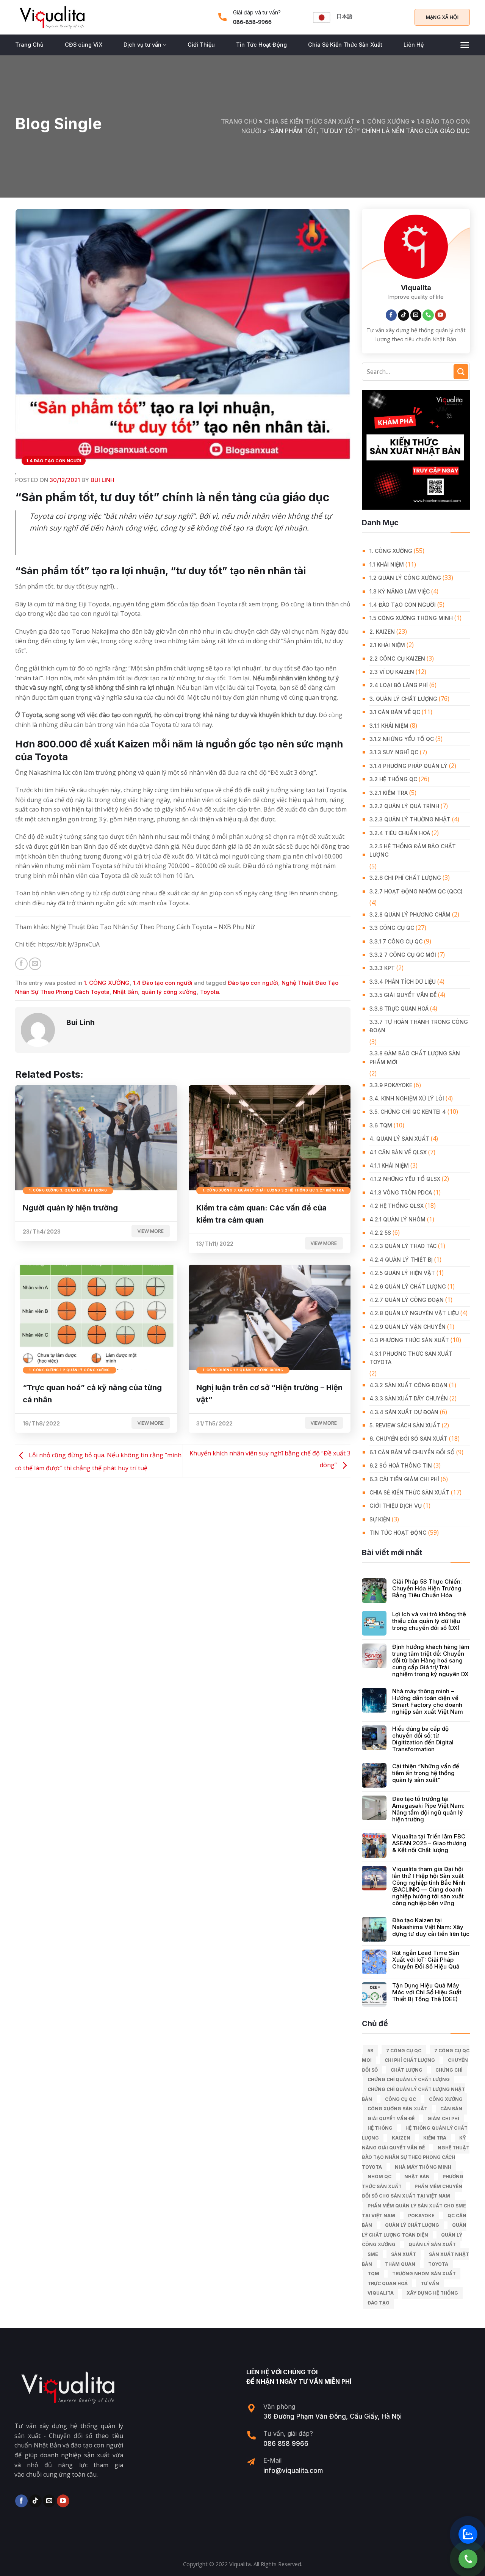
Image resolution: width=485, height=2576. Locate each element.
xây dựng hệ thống (432, 2293)
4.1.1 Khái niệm (389, 1166)
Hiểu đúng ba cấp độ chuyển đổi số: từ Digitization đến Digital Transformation (423, 1739)
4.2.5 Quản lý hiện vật (402, 1273)
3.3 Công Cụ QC (392, 928)
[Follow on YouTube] (441, 315)
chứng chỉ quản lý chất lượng (409, 2079)
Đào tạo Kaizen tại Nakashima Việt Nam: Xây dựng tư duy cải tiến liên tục (431, 1927)
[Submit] (461, 371)
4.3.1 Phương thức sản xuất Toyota (411, 1358)
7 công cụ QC (404, 2051)
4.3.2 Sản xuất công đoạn (408, 1385)
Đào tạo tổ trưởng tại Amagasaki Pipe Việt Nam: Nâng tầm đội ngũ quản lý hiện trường (428, 1809)
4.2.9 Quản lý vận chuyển (408, 1327)
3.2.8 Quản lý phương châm (410, 914)
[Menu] (465, 45)
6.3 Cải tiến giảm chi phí (404, 1479)
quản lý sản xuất (432, 2244)
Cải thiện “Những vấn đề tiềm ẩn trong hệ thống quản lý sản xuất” (426, 1773)
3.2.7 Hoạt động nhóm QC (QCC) (416, 891)
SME (373, 2254)
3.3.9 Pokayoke (391, 1085)
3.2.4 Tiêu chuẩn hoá (400, 833)
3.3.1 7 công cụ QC (396, 941)
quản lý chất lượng (412, 2225)
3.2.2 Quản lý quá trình (404, 806)
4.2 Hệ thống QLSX (397, 1206)
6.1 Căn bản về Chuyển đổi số (412, 1452)
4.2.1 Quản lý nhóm (397, 1219)
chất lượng (407, 2070)
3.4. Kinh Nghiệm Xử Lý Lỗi (407, 1098)
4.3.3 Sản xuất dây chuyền (409, 1398)
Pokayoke (421, 2216)
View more (151, 1231)
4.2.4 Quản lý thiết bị (401, 1260)
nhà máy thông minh (423, 2167)
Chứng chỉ (449, 2070)
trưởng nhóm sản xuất (424, 2274)
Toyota (210, 992)
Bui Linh (102, 480)
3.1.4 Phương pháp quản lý (408, 766)
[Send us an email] (416, 315)
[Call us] (428, 315)
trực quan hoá (388, 2283)
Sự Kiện (380, 1519)
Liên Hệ (414, 45)
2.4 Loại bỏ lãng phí (399, 685)
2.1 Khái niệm (387, 645)
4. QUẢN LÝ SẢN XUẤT (399, 1139)
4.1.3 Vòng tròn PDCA (401, 1192)
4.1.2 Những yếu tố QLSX (405, 1179)
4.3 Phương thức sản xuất (409, 1340)
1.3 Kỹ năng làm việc (400, 591)
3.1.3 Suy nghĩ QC (394, 752)
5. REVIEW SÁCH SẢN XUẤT (405, 1425)
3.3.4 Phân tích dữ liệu (403, 982)
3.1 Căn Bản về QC (395, 712)
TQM (373, 2274)
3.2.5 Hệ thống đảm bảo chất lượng (413, 850)
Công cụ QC (401, 2099)
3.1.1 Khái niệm (389, 726)
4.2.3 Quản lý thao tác (403, 1246)
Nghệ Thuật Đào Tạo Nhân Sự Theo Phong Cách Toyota (416, 2157)
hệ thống (380, 2128)
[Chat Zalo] (468, 2534)
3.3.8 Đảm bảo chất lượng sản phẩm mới (415, 1057)
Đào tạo (379, 2303)
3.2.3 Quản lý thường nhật (410, 819)
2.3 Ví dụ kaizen (392, 672)
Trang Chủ (29, 45)
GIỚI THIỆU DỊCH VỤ (396, 1506)
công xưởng (446, 2099)
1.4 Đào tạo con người (54, 461)
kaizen (401, 2138)
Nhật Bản (125, 992)
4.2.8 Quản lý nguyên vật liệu (414, 1313)
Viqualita (381, 2293)
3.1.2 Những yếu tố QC (402, 739)
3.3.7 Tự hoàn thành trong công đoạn (419, 1026)
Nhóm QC (379, 2176)
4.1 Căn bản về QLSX (398, 1152)
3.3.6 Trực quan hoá (399, 1009)
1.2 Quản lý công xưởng (405, 578)
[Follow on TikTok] (404, 315)
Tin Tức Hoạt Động (261, 45)
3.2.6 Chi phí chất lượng (405, 878)
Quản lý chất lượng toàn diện (414, 2230)
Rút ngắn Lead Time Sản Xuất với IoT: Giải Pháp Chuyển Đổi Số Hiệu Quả (426, 1960)
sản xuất (404, 2254)
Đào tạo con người (253, 983)
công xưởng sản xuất (397, 2109)
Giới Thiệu (201, 45)
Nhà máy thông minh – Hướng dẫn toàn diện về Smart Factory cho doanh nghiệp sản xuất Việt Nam (428, 1702)
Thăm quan (400, 2264)
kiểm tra (435, 2138)
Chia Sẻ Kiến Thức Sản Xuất (345, 45)
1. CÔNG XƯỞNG (386, 121)
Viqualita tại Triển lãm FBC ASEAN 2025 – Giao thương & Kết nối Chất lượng (429, 1843)
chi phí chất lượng (410, 2060)
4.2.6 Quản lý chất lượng (408, 1286)
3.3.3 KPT (382, 968)
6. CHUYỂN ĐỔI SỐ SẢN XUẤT (408, 1439)
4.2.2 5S (380, 1233)
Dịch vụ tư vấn (142, 45)
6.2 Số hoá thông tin (401, 1465)
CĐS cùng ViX (84, 45)
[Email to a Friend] (35, 964)
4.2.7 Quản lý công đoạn (407, 1300)
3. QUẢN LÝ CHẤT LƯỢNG (403, 699)
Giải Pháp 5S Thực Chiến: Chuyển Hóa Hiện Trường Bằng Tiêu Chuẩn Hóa (427, 1589)
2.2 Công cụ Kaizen (397, 659)
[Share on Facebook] (21, 964)
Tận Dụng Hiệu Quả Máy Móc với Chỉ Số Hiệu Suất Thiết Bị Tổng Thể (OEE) (427, 1992)
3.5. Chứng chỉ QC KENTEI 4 (408, 1112)
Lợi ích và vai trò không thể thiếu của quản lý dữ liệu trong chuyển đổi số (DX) (429, 1621)
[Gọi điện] (468, 2559)
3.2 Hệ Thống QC (393, 779)
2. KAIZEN (382, 632)
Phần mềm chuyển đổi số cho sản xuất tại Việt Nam (412, 2191)
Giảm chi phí (443, 2118)
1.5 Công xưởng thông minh (411, 618)
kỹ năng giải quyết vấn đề (414, 2143)
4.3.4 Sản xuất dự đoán (404, 1412)
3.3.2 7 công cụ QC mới (403, 955)
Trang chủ (239, 121)
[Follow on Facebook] (391, 315)
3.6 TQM (381, 1125)
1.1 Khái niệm (387, 564)
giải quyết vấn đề (391, 2118)
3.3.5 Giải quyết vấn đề (403, 995)
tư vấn (430, 2283)
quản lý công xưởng (169, 992)
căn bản (451, 2109)
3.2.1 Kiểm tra (389, 793)
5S (370, 2051)
